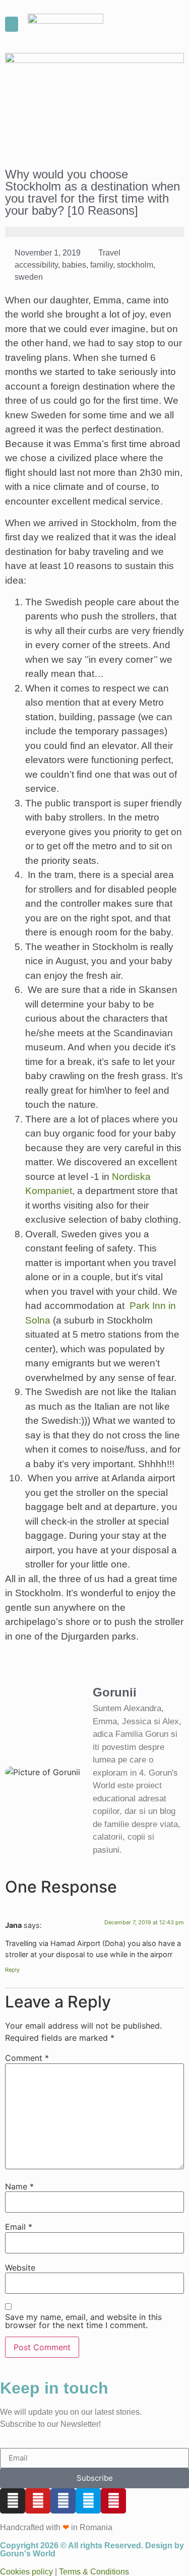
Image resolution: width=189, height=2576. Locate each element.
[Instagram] (13, 2501)
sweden (29, 277)
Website (20, 2268)
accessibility (36, 265)
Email (19, 2227)
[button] (12, 24)
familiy (102, 265)
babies (74, 265)
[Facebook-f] (63, 2501)
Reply (12, 1970)
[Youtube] (38, 2501)
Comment (27, 2058)
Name (19, 2186)
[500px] (88, 2501)
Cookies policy (26, 2572)
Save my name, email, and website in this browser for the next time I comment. (83, 2321)
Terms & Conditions (94, 2572)
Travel (109, 253)
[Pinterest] (113, 2501)
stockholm (135, 265)
